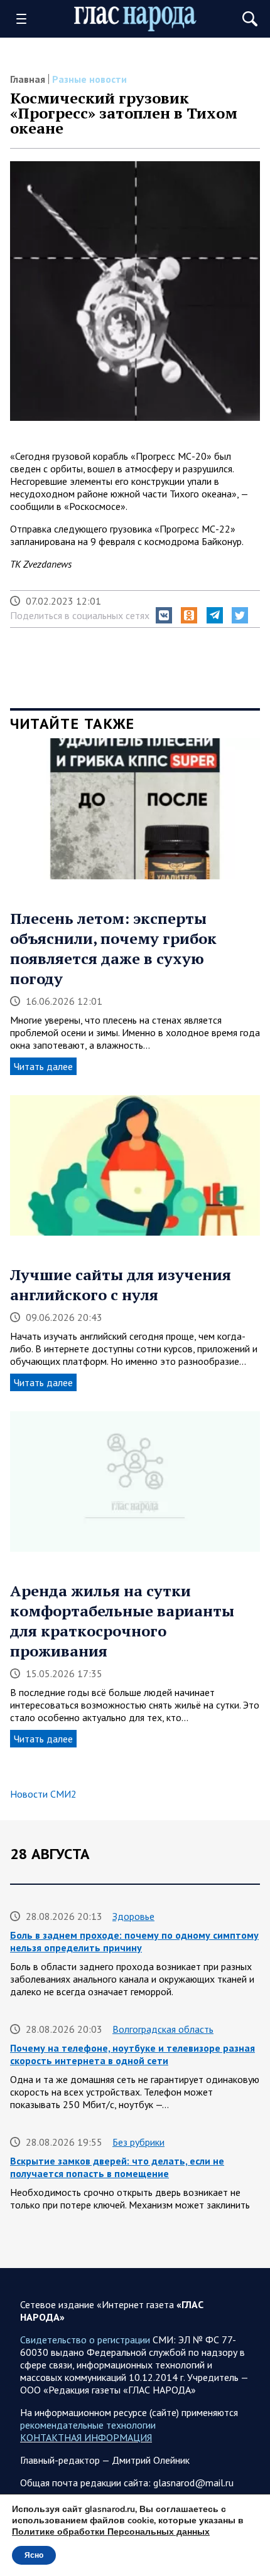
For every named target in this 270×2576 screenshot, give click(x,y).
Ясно (34, 2555)
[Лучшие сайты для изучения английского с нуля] (135, 1170)
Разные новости (89, 79)
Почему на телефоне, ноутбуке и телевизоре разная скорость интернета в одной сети (132, 2054)
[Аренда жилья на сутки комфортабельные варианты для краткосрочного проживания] (135, 1486)
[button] (164, 615)
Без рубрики (138, 2142)
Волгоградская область (163, 2029)
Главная (28, 79)
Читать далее (43, 1066)
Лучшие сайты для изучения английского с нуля (121, 1285)
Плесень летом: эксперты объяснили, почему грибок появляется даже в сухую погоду (113, 948)
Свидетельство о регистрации (85, 2340)
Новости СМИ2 (43, 1794)
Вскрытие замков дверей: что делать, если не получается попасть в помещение (117, 2167)
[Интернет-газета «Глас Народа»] (135, 19)
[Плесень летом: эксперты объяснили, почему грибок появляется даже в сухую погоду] (135, 813)
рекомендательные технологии (88, 2425)
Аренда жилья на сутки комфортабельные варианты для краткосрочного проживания (122, 1621)
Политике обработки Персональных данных (111, 2532)
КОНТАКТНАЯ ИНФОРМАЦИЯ (86, 2437)
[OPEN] (26, 19)
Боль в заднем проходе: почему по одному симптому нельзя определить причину (134, 1941)
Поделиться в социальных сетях (80, 615)
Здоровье (133, 1916)
